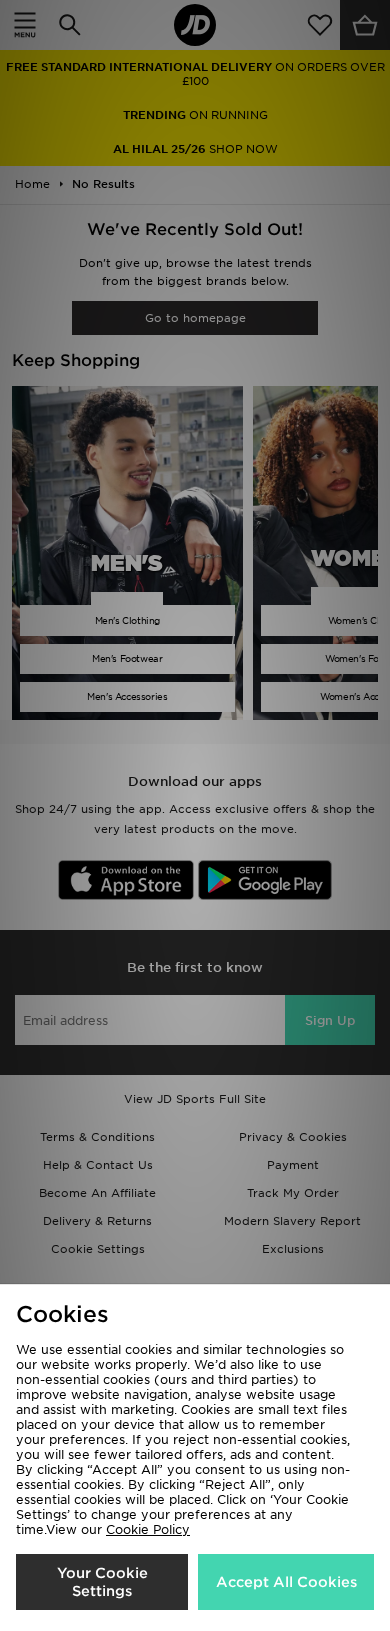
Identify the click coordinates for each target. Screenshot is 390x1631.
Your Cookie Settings (102, 1582)
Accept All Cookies (286, 1582)
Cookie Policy (148, 1529)
